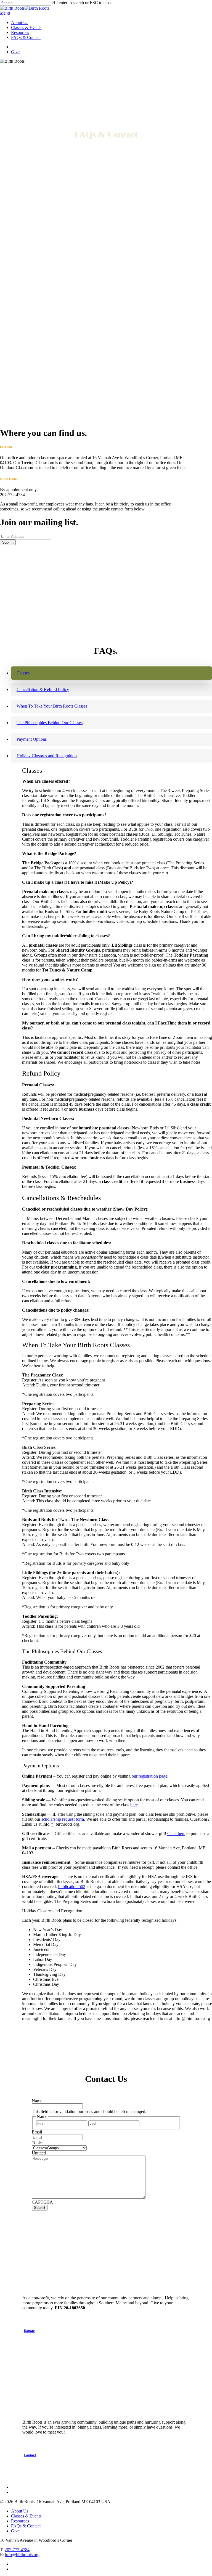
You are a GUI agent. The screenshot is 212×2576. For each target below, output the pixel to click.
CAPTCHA (42, 2202)
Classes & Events (26, 2516)
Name (37, 2101)
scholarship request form (63, 1819)
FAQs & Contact (26, 2526)
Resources (20, 2521)
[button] (5, 13)
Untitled (39, 2153)
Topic (37, 2143)
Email (37, 2132)
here (134, 1805)
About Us (20, 2511)
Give (15, 2531)
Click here (176, 1834)
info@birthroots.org (22, 2555)
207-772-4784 (17, 2550)
